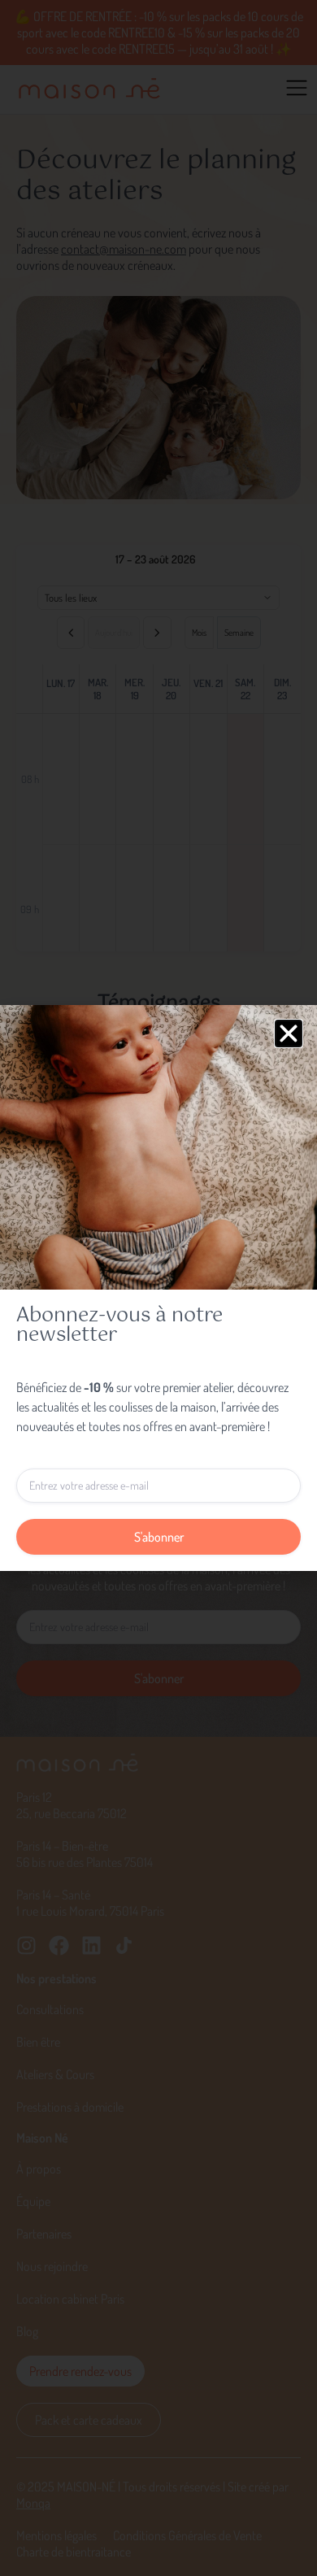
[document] (158, 1288)
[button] (289, 1033)
